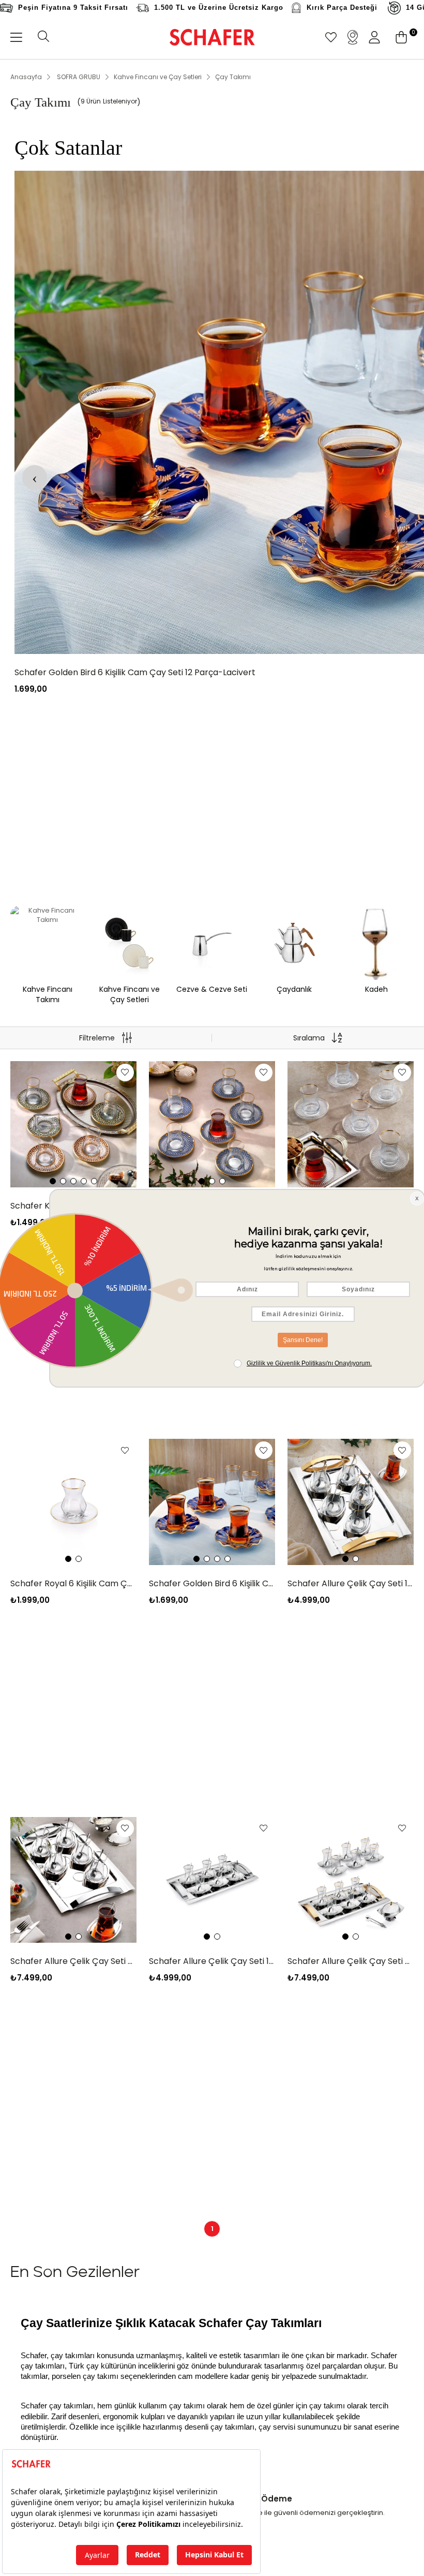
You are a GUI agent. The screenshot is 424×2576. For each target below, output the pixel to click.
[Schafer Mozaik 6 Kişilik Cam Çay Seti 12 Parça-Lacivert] (212, 1124)
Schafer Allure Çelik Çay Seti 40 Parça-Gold (351, 1961)
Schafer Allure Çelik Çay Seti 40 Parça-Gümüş (73, 1961)
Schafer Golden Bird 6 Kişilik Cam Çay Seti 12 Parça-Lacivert (212, 1583)
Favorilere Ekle (125, 1073)
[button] (53, 1181)
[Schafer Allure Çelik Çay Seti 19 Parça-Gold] (351, 1502)
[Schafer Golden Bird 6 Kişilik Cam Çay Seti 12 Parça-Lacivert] (212, 1502)
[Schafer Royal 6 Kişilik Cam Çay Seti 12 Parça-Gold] (73, 1502)
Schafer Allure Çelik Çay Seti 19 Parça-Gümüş (212, 1961)
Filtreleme (97, 1038)
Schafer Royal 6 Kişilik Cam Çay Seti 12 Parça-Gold (73, 1583)
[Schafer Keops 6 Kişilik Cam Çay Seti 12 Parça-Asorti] (73, 1124)
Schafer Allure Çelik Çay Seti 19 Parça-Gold (351, 1583)
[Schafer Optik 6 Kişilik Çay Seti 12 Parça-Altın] (351, 1124)
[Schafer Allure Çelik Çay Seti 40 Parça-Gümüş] (73, 1880)
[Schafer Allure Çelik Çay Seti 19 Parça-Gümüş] (212, 1880)
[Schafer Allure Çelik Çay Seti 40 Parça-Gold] (351, 1880)
